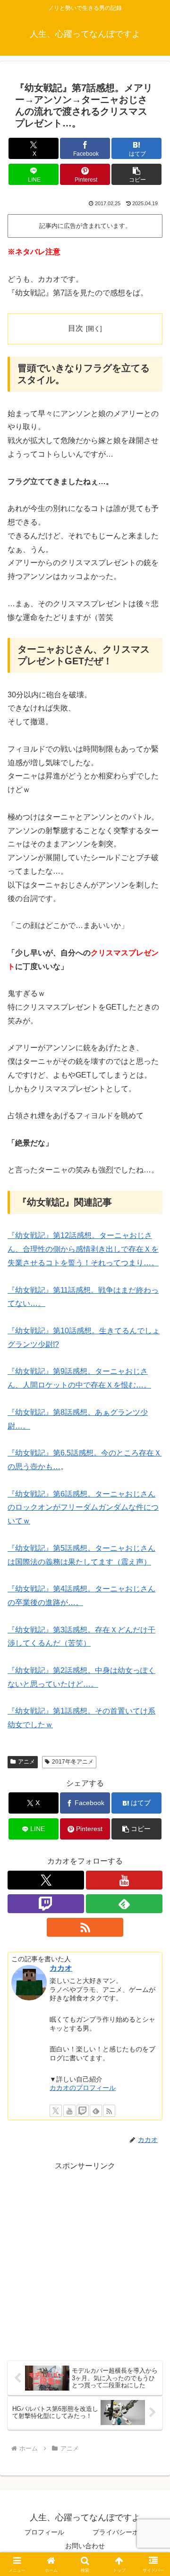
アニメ (26, 1762)
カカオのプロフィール (83, 2088)
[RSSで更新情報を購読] (85, 1927)
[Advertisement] (85, 2258)
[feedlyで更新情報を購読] (124, 1904)
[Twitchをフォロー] (46, 1904)
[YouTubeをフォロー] (124, 1880)
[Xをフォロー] (46, 1880)
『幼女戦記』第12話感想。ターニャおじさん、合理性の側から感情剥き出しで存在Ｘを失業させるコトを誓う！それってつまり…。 (83, 1249)
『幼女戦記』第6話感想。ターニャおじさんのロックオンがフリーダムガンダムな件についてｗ (83, 1508)
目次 (76, 328)
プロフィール (44, 2532)
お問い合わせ (85, 2546)
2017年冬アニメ (73, 1762)
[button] (137, 174)
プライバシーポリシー (126, 2532)
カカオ (61, 1968)
